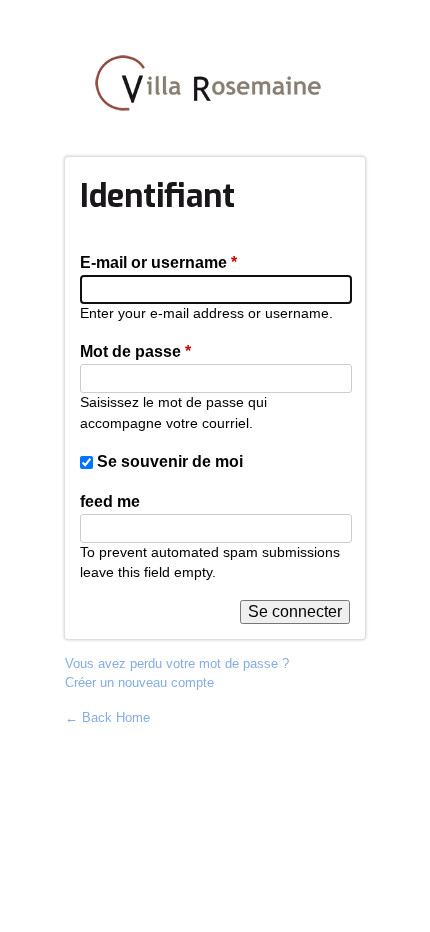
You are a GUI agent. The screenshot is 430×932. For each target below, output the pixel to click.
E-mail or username (158, 262)
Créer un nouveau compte (139, 682)
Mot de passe (135, 351)
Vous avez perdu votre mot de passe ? (177, 663)
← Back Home (107, 717)
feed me (110, 501)
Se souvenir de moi (170, 461)
